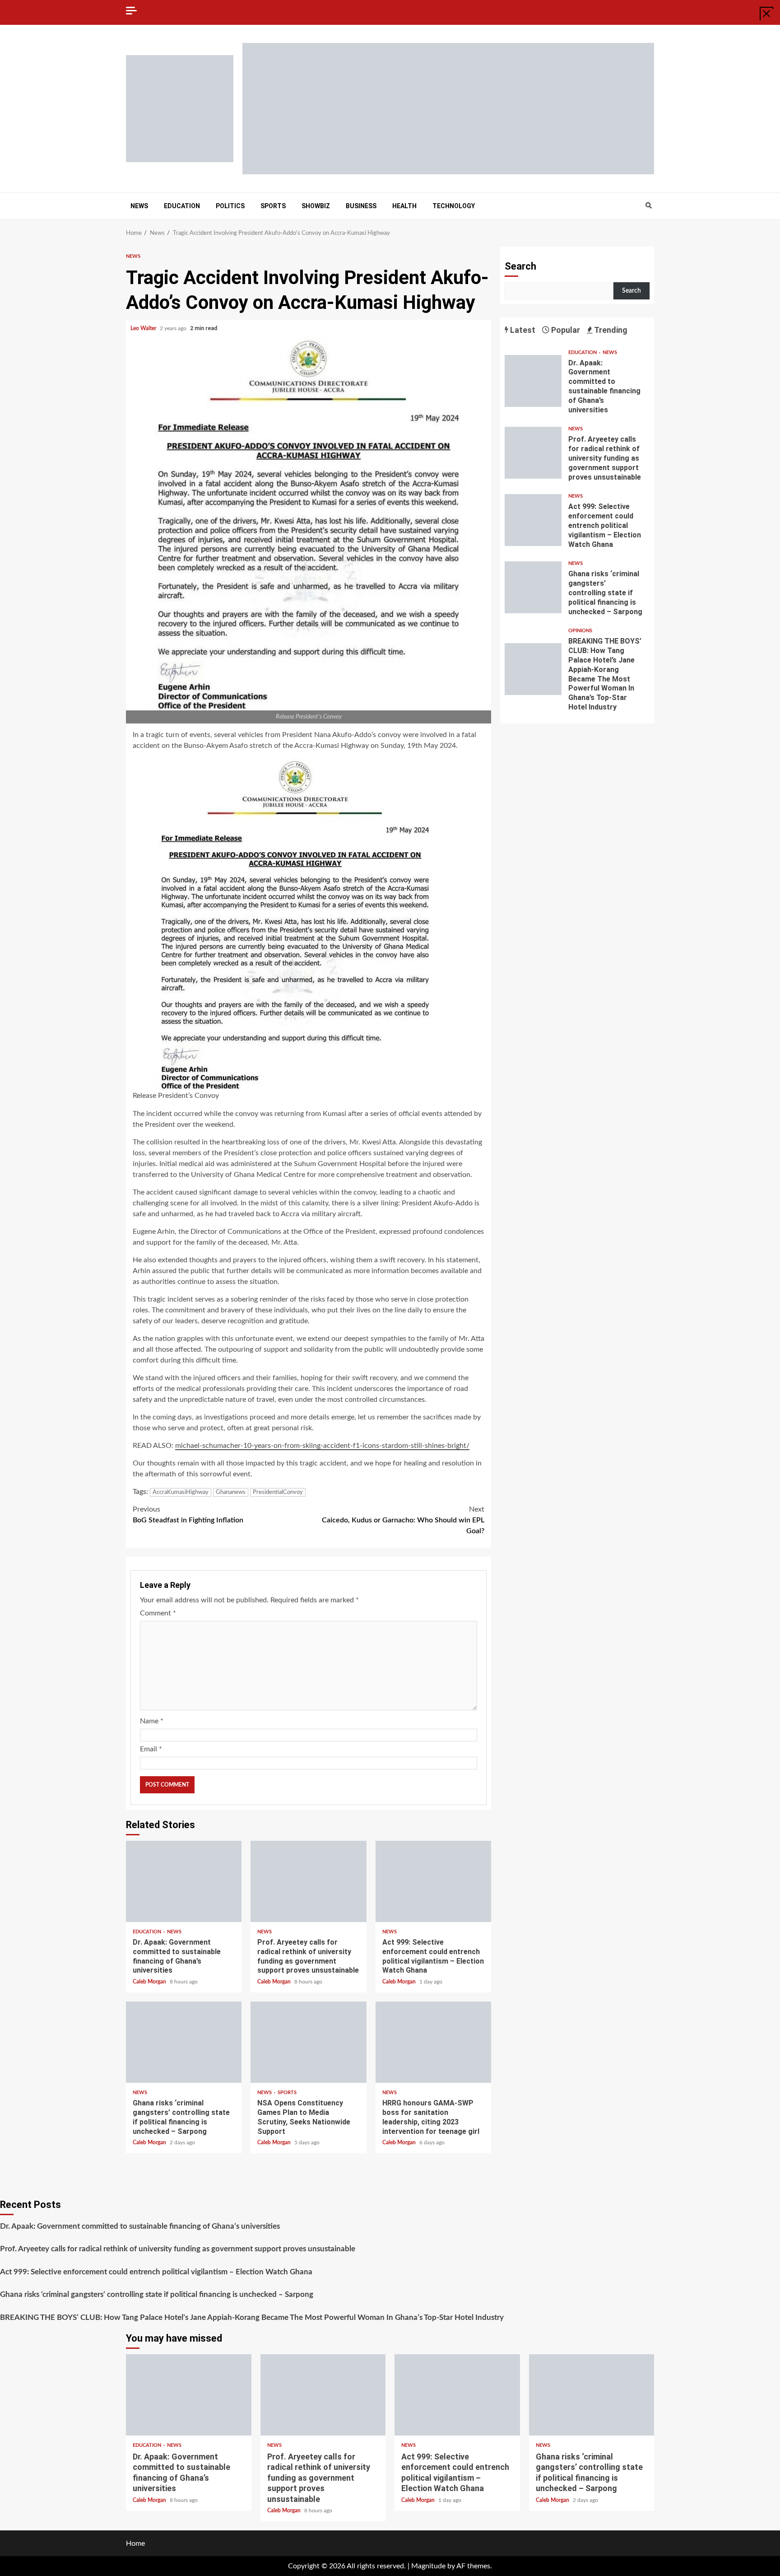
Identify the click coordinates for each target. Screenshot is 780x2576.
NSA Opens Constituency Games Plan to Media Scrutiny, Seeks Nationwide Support (308, 2042)
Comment (158, 1613)
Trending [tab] (610, 330)
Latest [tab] (522, 330)
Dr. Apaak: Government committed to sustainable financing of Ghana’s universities (184, 1881)
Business (361, 206)
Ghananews (231, 1492)
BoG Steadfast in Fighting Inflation (188, 1515)
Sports (273, 206)
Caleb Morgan (150, 1982)
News (139, 206)
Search (520, 266)
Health (404, 206)
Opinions (580, 631)
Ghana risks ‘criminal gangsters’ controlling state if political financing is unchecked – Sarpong (184, 2042)
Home (135, 2543)
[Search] (648, 206)
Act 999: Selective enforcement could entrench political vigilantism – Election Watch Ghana (433, 1881)
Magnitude (428, 2566)
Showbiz (316, 206)
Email (151, 1749)
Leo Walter (144, 328)
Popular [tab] (565, 330)
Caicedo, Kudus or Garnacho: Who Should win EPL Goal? (403, 1520)
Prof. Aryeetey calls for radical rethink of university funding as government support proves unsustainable (308, 1881)
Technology (454, 206)
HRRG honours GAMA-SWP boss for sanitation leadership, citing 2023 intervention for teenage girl (433, 2042)
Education (182, 206)
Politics (230, 206)
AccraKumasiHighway (181, 1492)
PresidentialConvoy (278, 1492)
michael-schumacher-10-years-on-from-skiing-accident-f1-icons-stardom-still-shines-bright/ (322, 1446)
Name (152, 1721)
